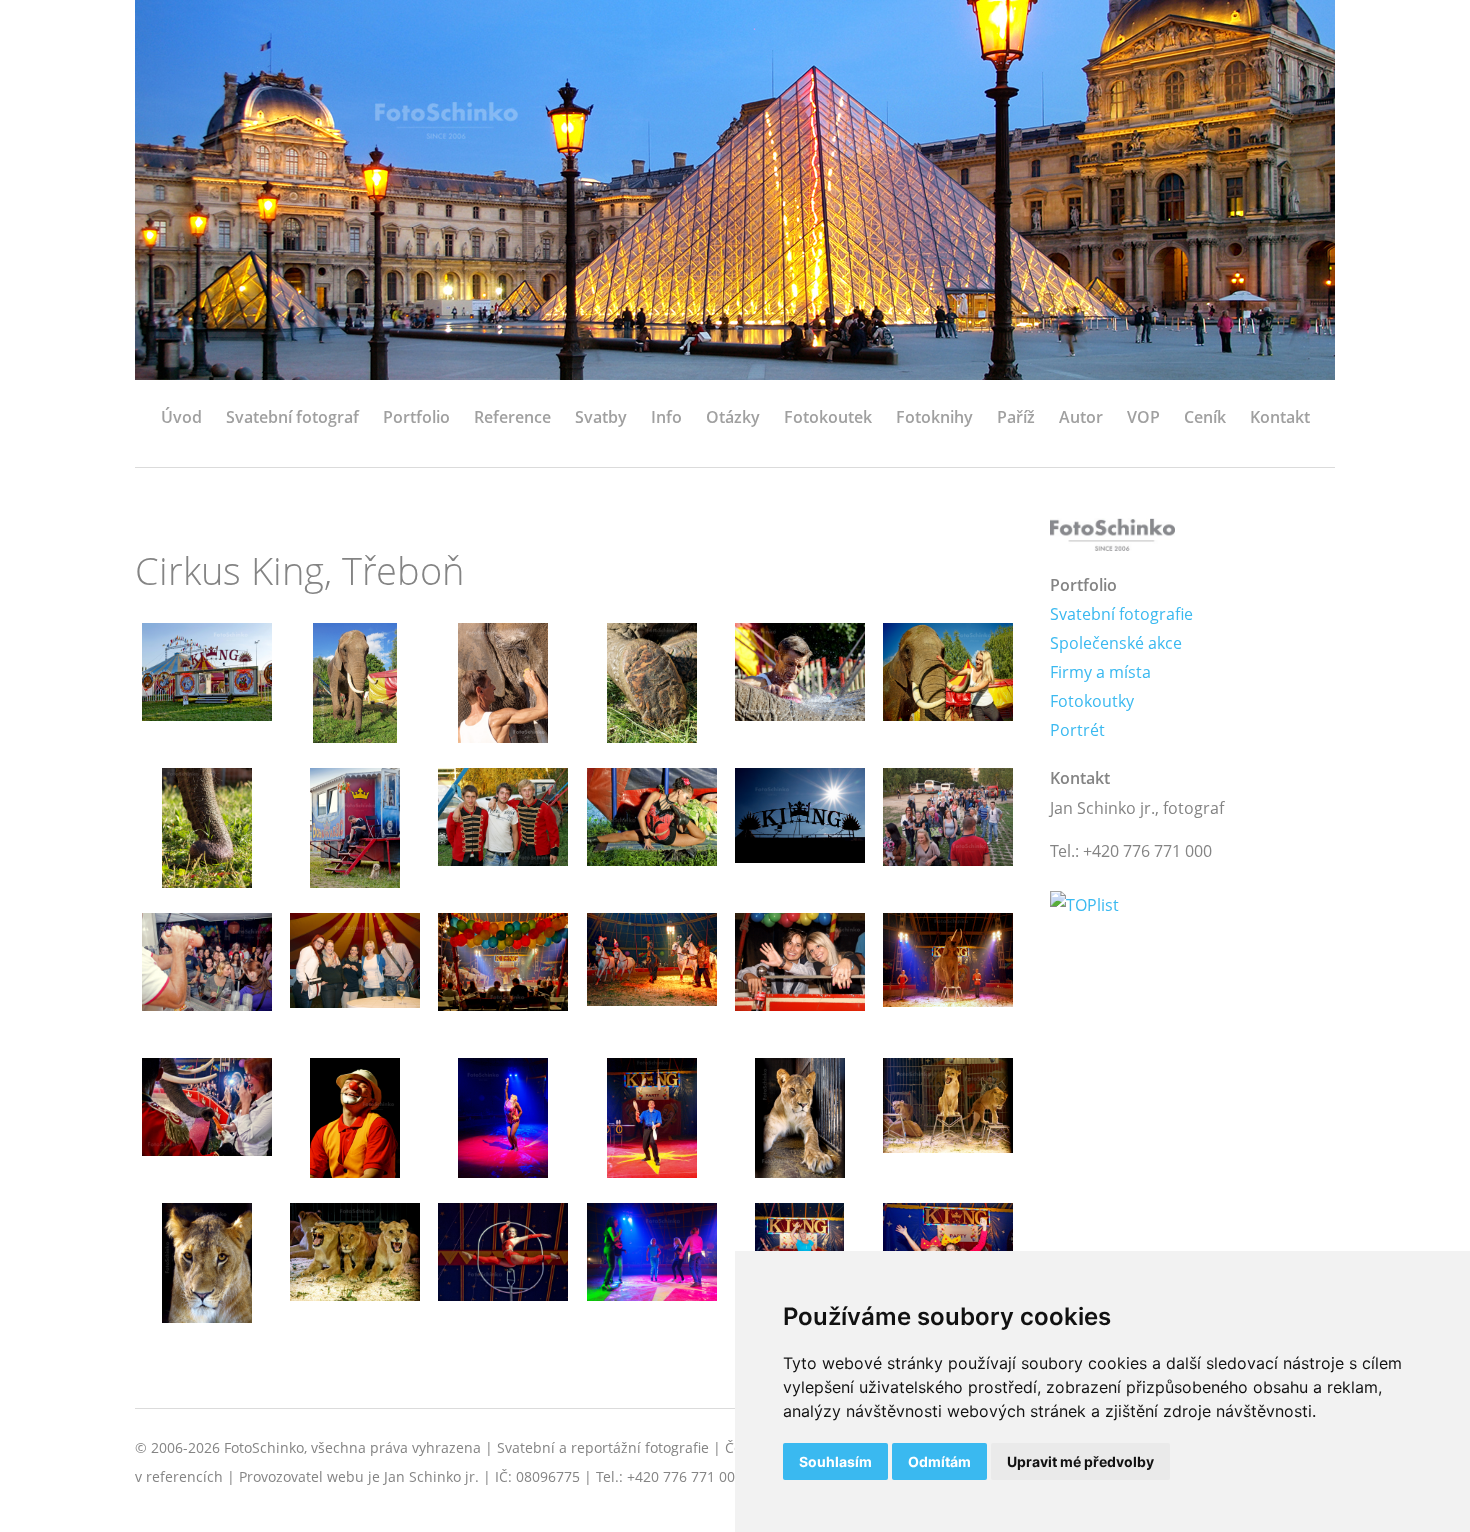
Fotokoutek (828, 417)
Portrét (1077, 730)
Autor (1081, 417)
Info (666, 417)
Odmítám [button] (939, 1461)
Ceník (1205, 417)
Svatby (601, 417)
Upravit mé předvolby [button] (1080, 1461)
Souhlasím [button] (835, 1461)
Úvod (181, 417)
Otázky (733, 417)
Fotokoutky (1092, 701)
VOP (1143, 417)
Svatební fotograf (292, 417)
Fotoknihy (934, 417)
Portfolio (416, 417)
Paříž (1016, 417)
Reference (512, 417)
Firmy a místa (1100, 672)
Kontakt (1280, 417)
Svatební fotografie (1121, 614)
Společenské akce (1116, 643)
